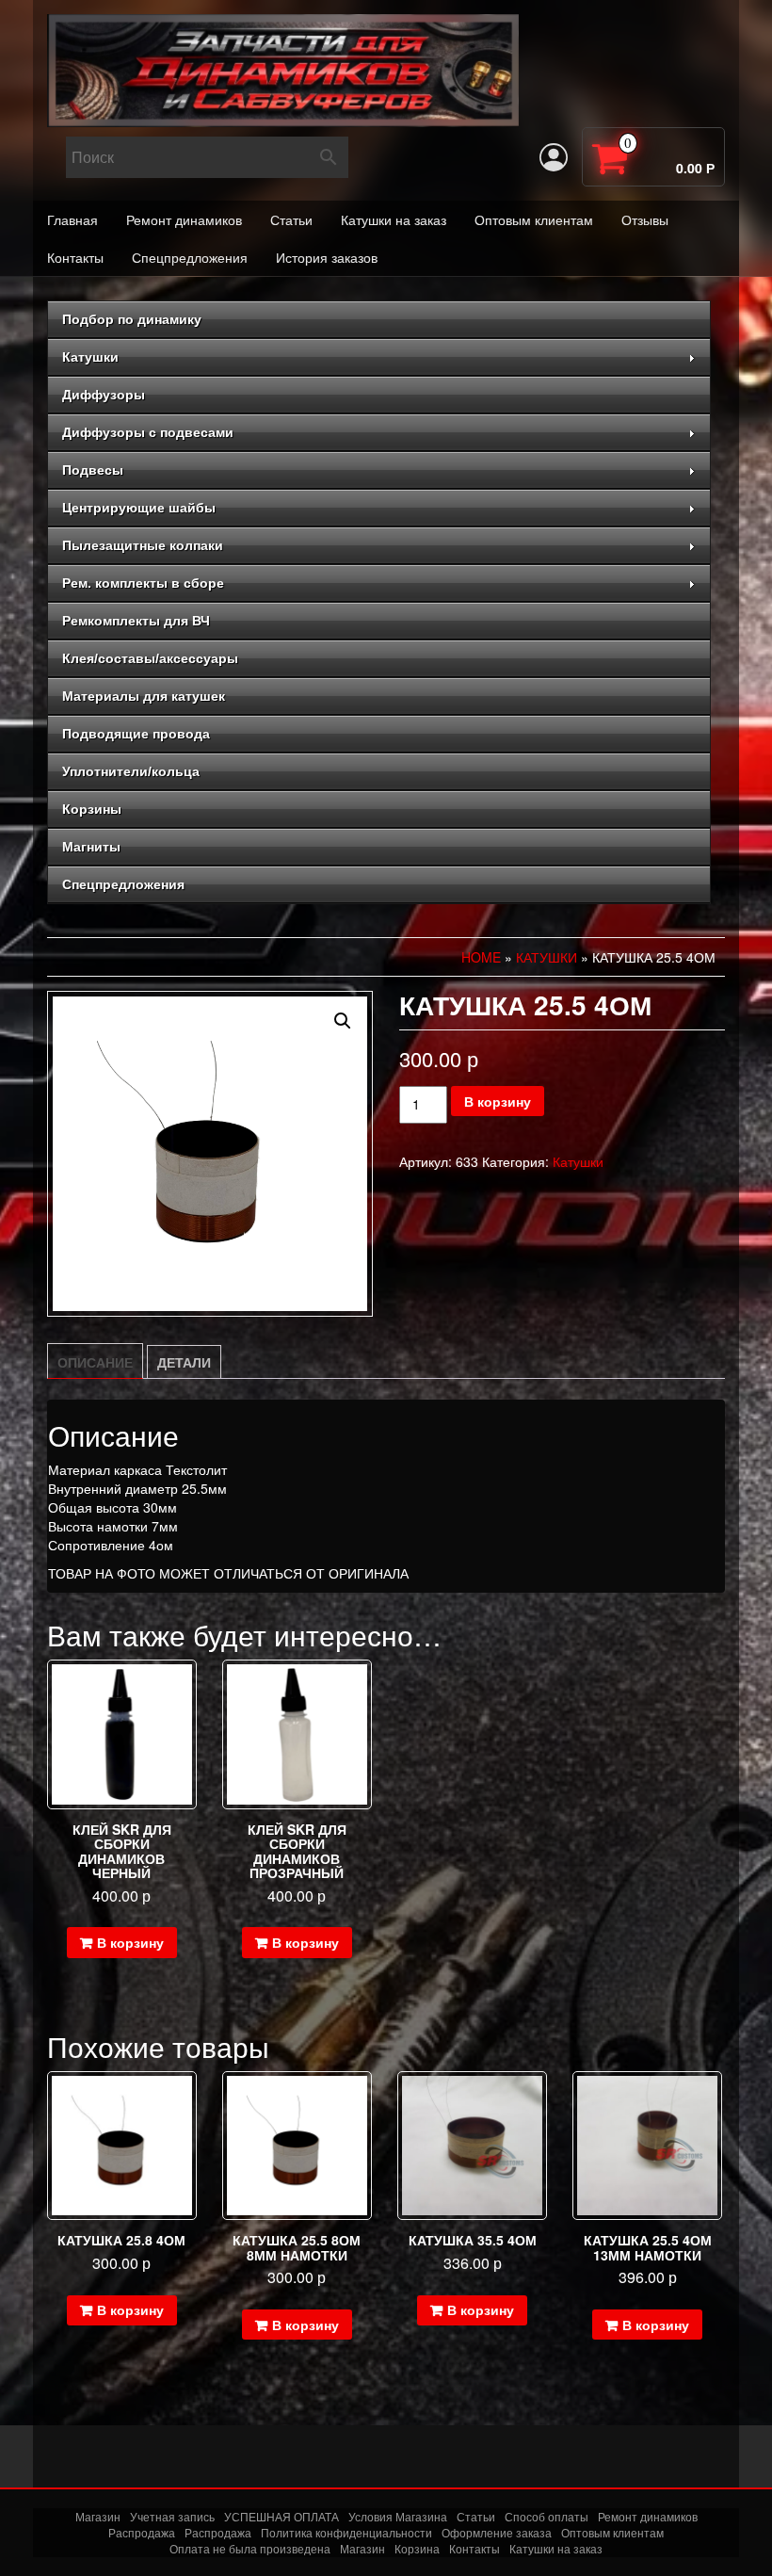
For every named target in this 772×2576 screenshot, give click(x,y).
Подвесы (93, 470)
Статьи (291, 219)
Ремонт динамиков (184, 219)
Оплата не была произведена (250, 2548)
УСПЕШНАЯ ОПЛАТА (281, 2516)
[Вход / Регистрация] (554, 157)
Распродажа (142, 2532)
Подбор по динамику (132, 319)
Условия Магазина (398, 2516)
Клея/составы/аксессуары (150, 658)
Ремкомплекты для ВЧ (136, 621)
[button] (343, 1021)
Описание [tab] (95, 1362)
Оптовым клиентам (534, 219)
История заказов (327, 257)
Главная (72, 219)
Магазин (98, 2516)
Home (481, 957)
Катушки (90, 357)
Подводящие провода (136, 734)
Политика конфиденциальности (346, 2532)
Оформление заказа (497, 2532)
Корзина (417, 2548)
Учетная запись (172, 2516)
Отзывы (645, 219)
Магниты (91, 847)
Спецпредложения (190, 257)
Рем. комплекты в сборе (143, 583)
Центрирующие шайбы (139, 508)
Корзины (92, 809)
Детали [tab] (184, 1362)
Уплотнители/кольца (131, 771)
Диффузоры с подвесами (148, 432)
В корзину (498, 1101)
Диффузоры (104, 395)
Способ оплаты (547, 2516)
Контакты (75, 257)
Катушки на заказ (394, 219)
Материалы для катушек (144, 696)
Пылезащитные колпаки (143, 545)
